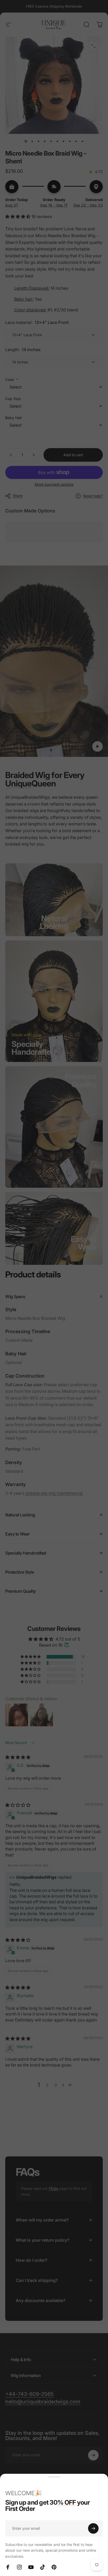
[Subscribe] (93, 2528)
